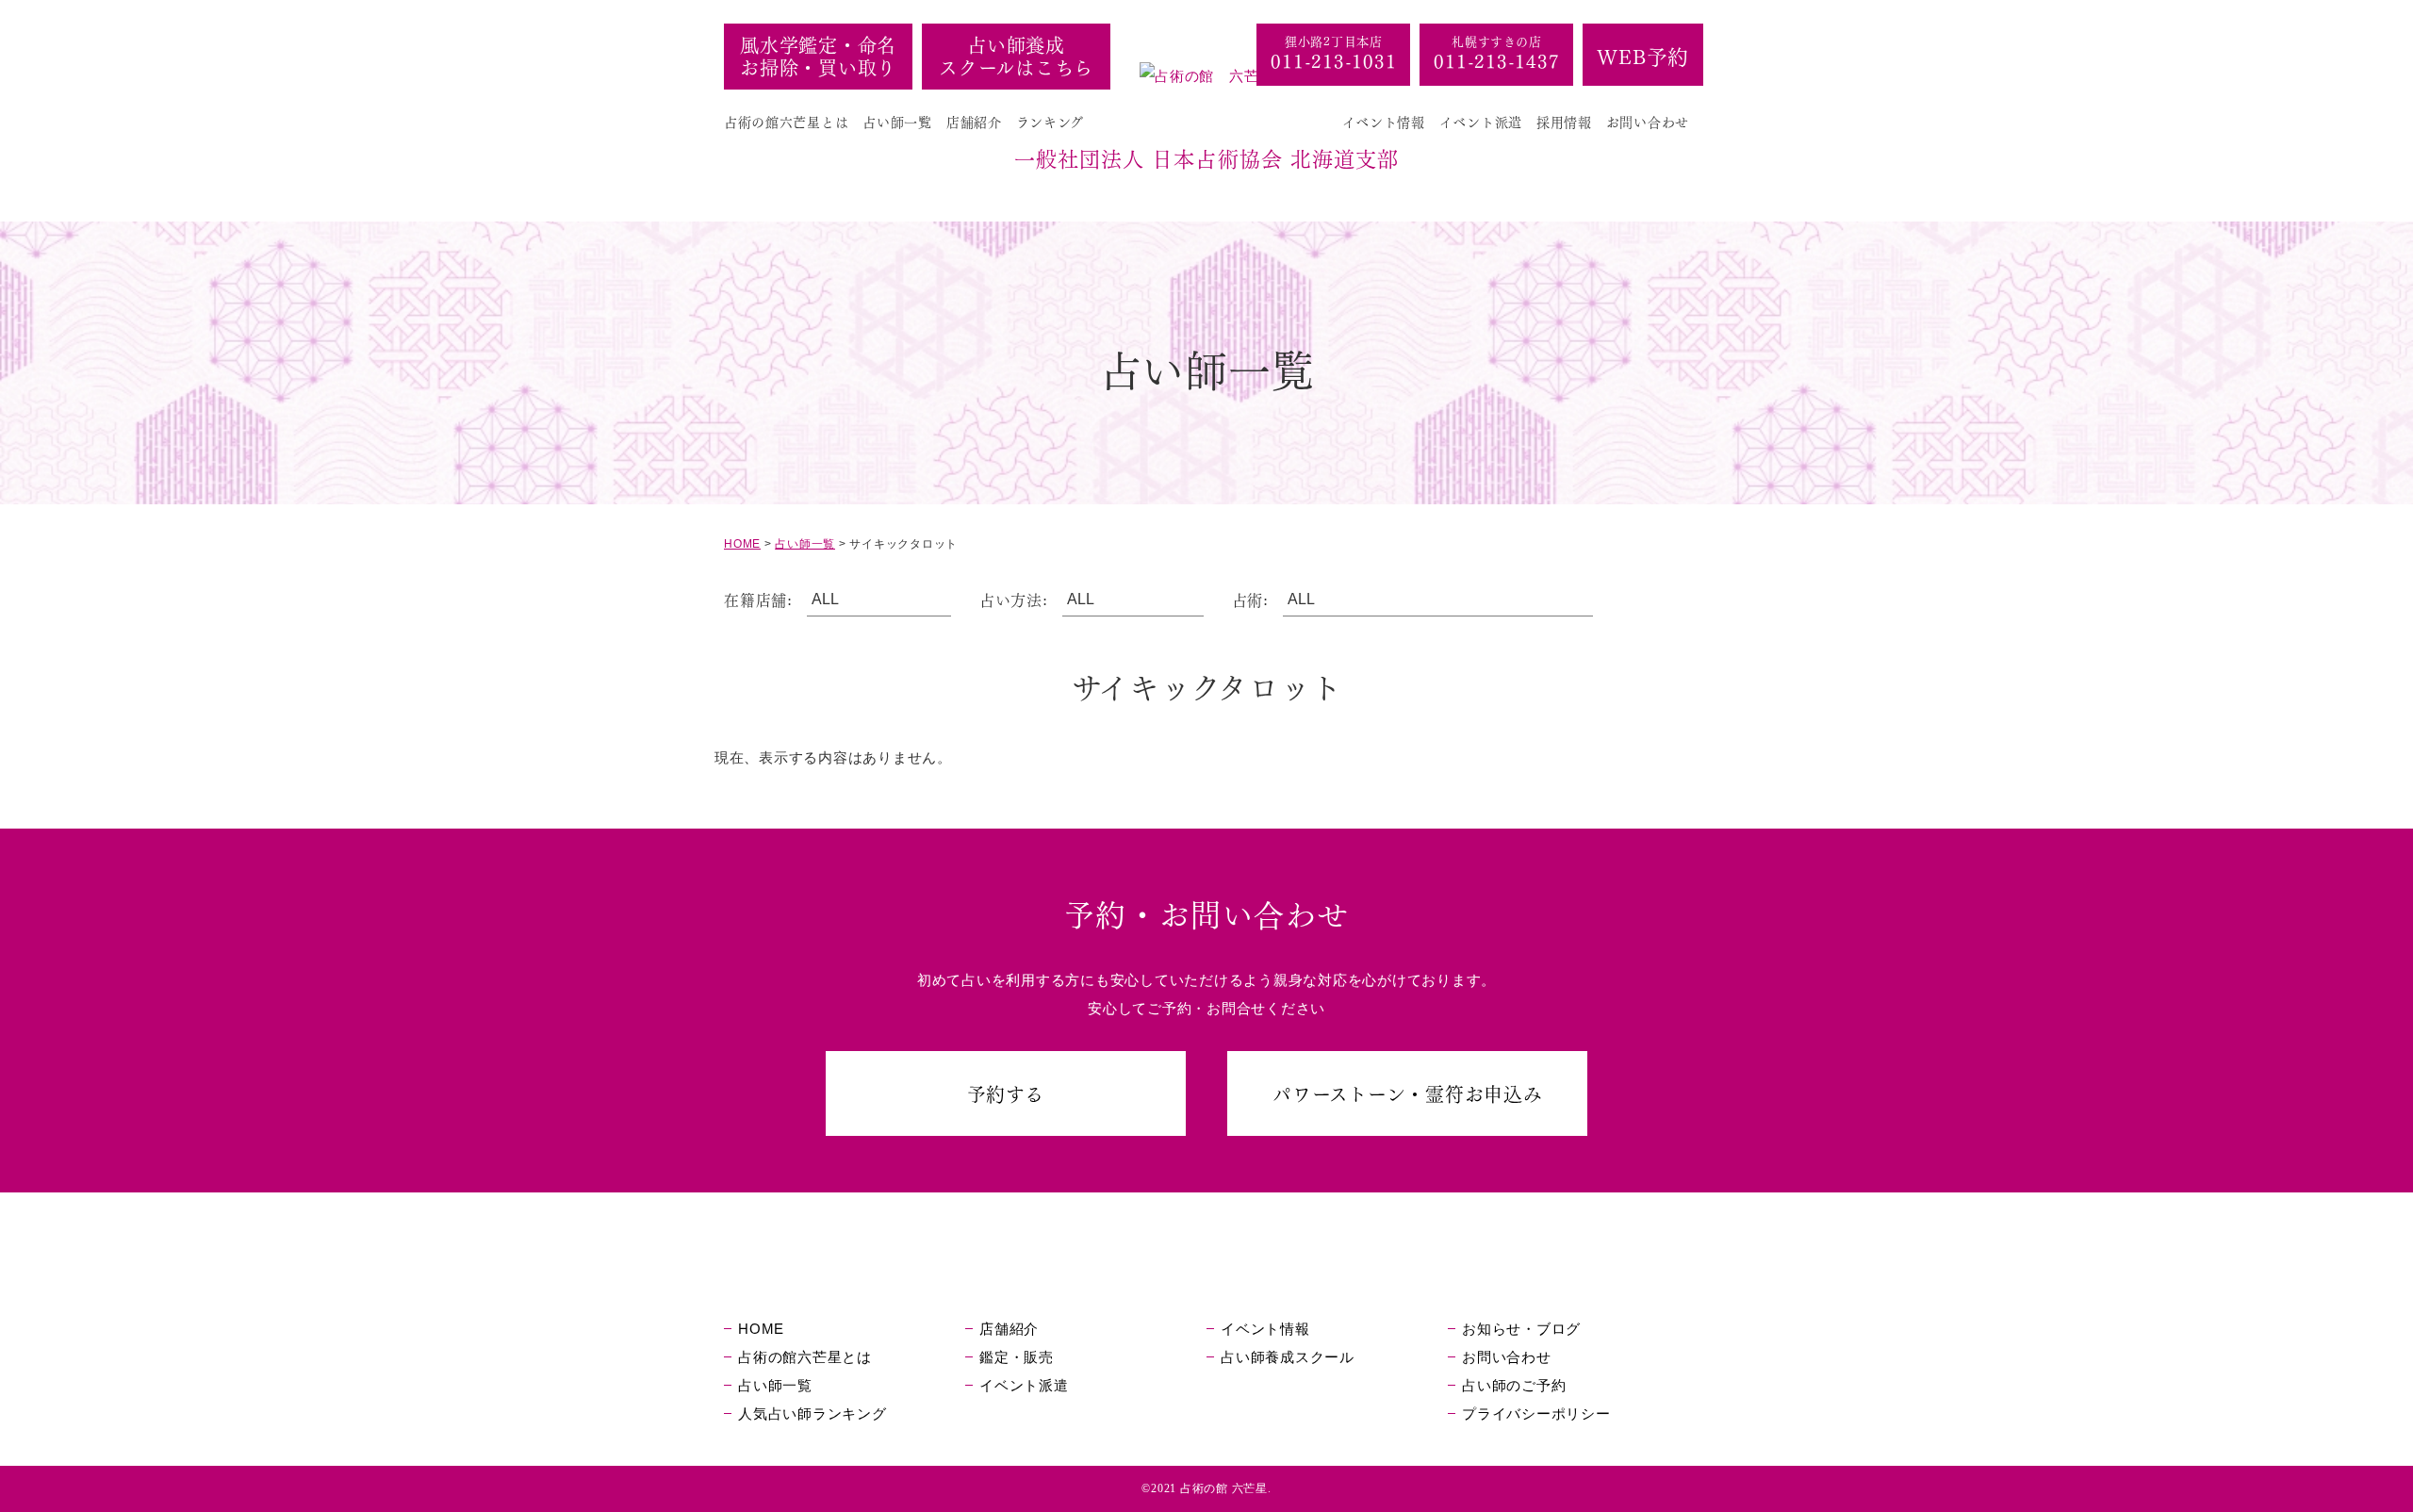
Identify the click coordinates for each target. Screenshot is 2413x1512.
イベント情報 (1384, 121)
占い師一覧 (897, 121)
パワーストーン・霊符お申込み (1408, 1093)
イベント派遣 (1481, 121)
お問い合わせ (1648, 121)
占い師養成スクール (1288, 1357)
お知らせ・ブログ (1521, 1329)
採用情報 (1564, 121)
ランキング (1051, 121)
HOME (761, 1329)
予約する (1006, 1093)
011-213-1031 (1333, 60)
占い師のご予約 (1514, 1385)
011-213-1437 (1496, 60)
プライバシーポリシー (1536, 1413)
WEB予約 (1643, 55)
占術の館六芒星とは (786, 121)
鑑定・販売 (1017, 1357)
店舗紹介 (974, 121)
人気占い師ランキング (813, 1413)
